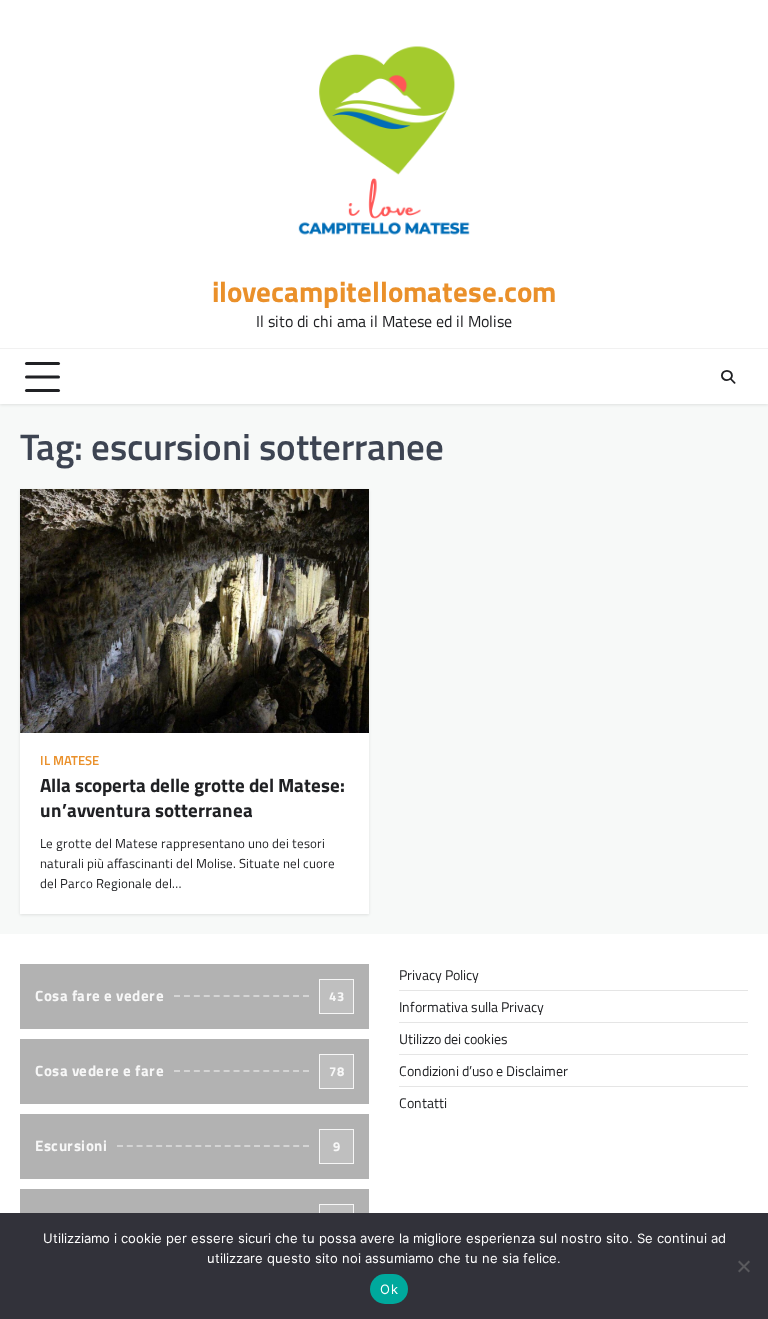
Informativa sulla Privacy (471, 1006)
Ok (389, 1289)
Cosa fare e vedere (189, 995)
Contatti (423, 1102)
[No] (743, 1266)
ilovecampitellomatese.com (384, 291)
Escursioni (187, 1145)
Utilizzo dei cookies (453, 1038)
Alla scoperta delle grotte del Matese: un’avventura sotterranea (192, 797)
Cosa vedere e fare (189, 1070)
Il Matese (69, 760)
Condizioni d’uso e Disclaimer (483, 1070)
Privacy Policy (439, 974)
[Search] (728, 377)
